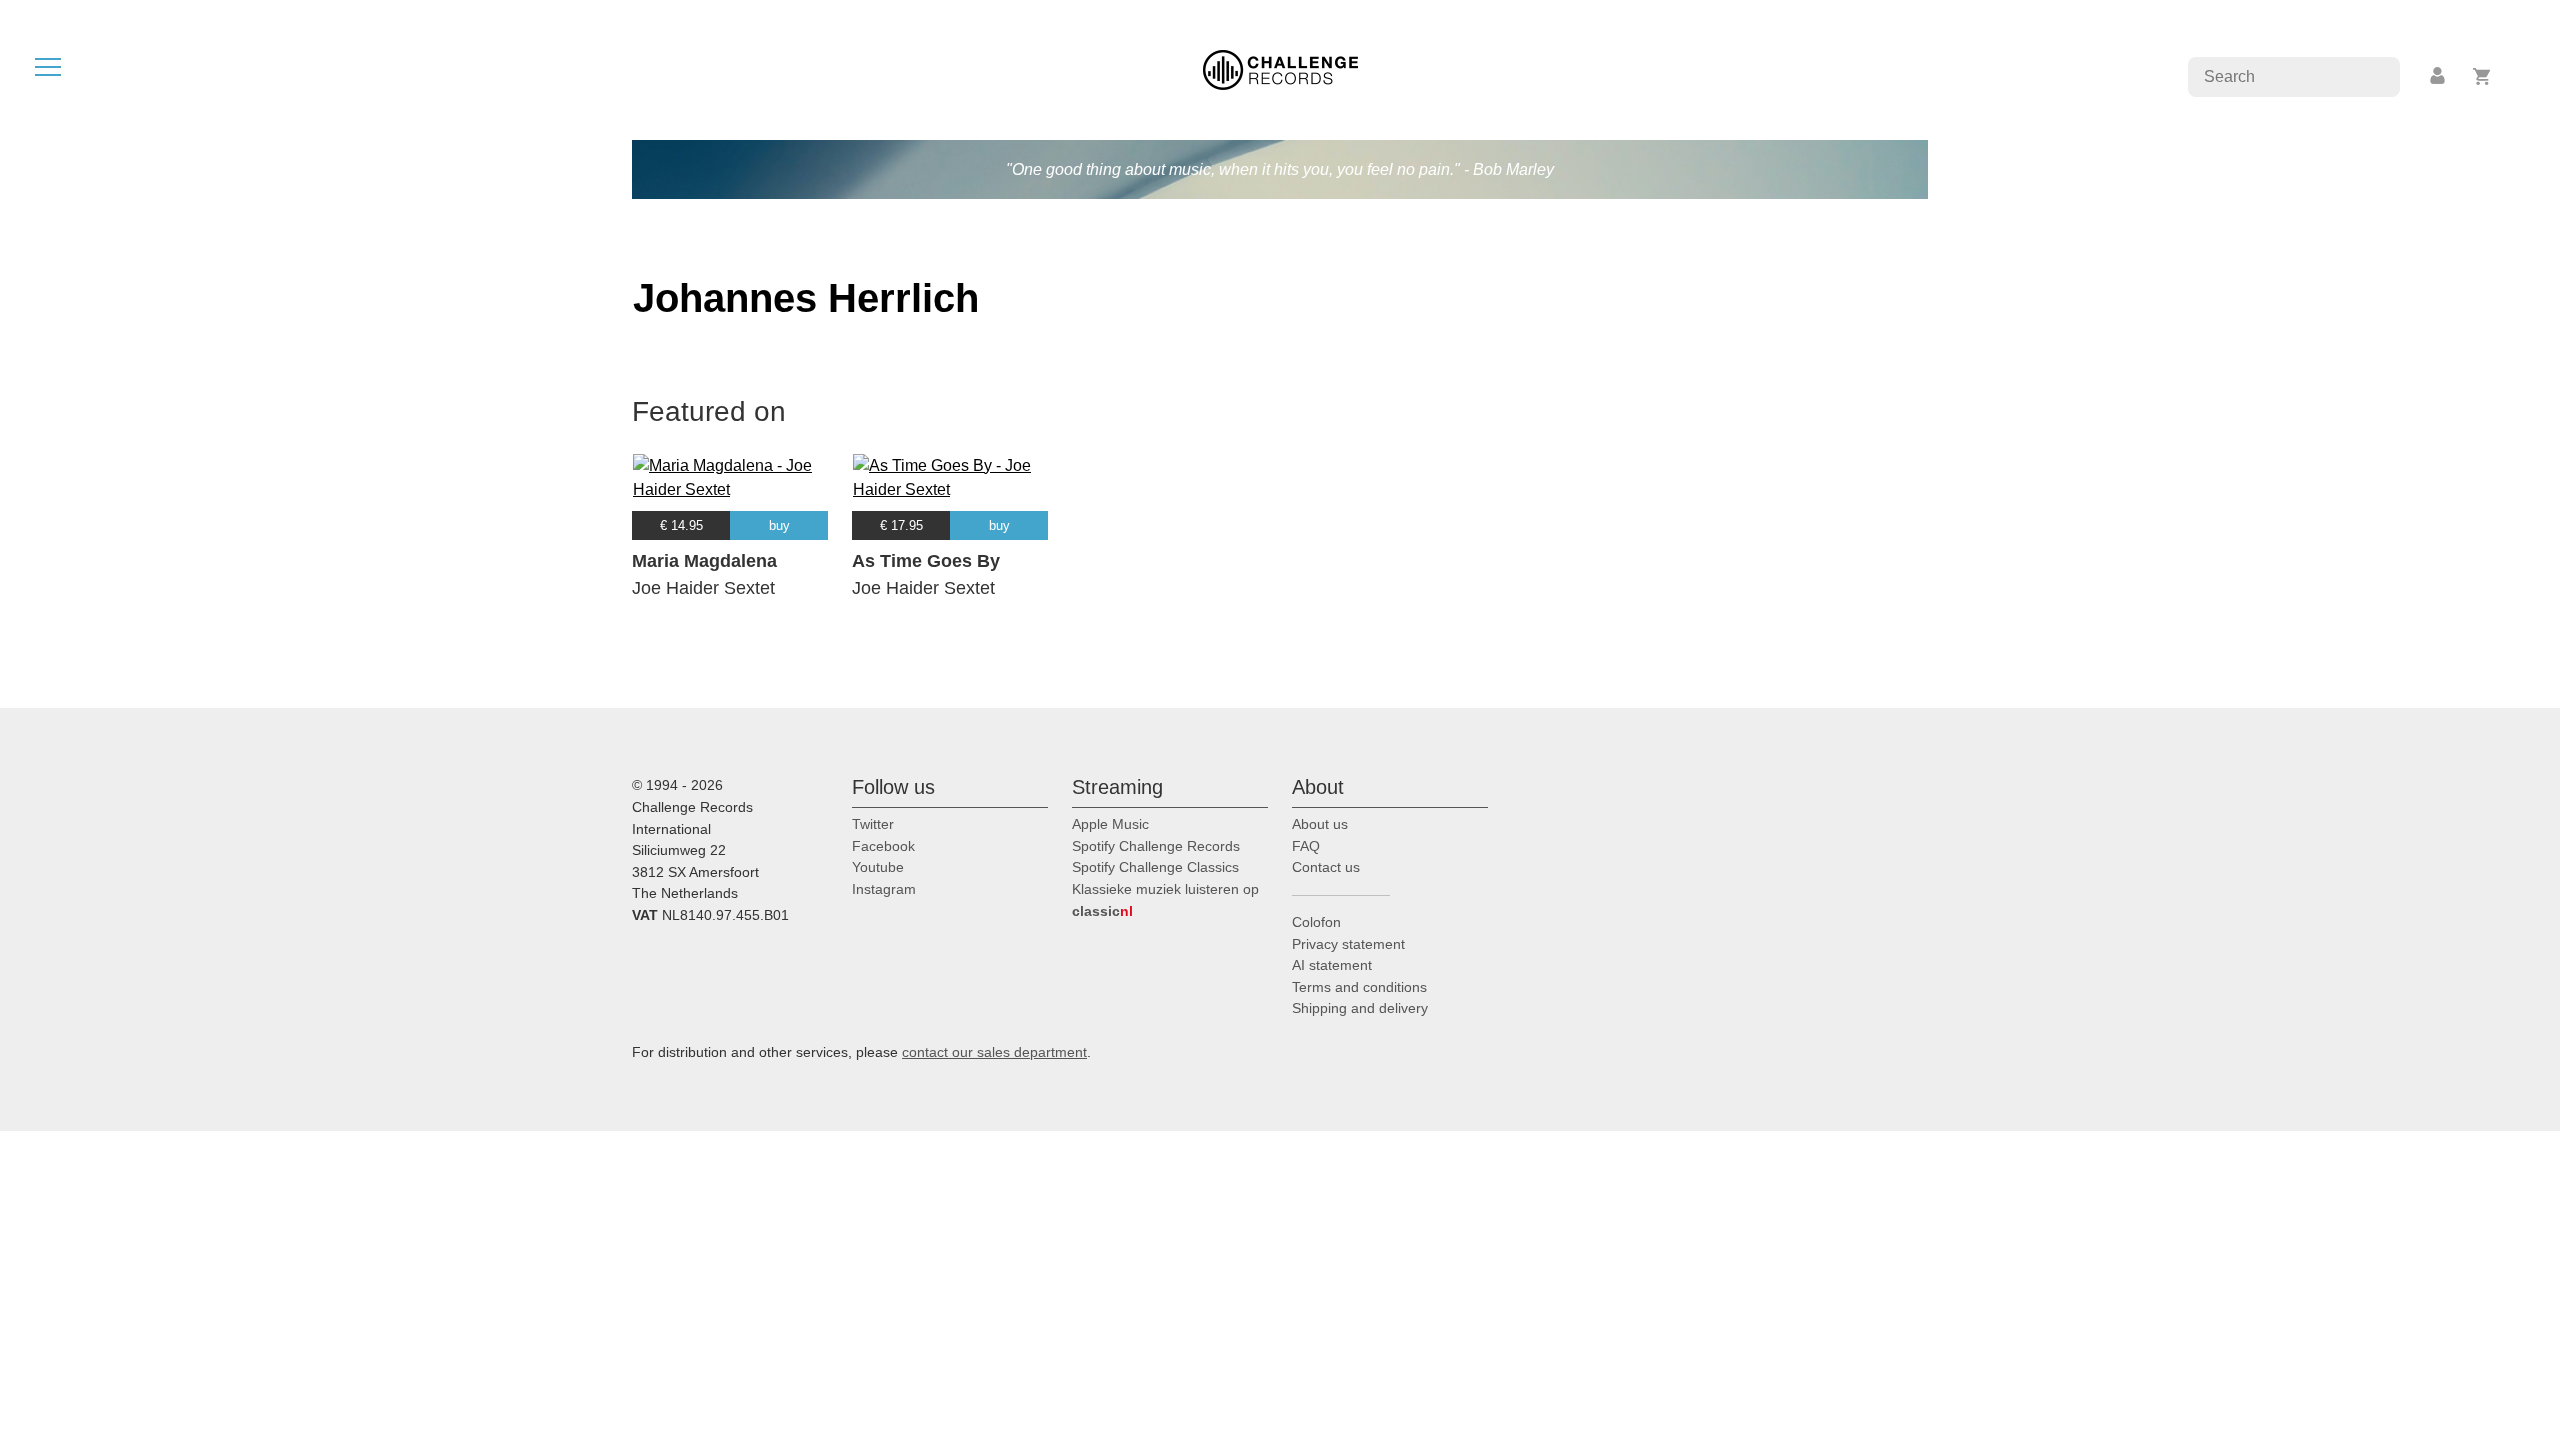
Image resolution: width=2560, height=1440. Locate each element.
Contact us (1326, 867)
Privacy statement (1348, 944)
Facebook (883, 846)
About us (1320, 824)
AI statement (1332, 965)
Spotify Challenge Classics (1155, 867)
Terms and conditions (1359, 987)
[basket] (2482, 76)
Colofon (1316, 922)
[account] (2439, 76)
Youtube (878, 867)
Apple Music (1110, 824)
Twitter (873, 824)
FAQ (1306, 846)
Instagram (884, 889)
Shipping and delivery (1360, 1008)
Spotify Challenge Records (1156, 846)
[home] (1280, 68)
